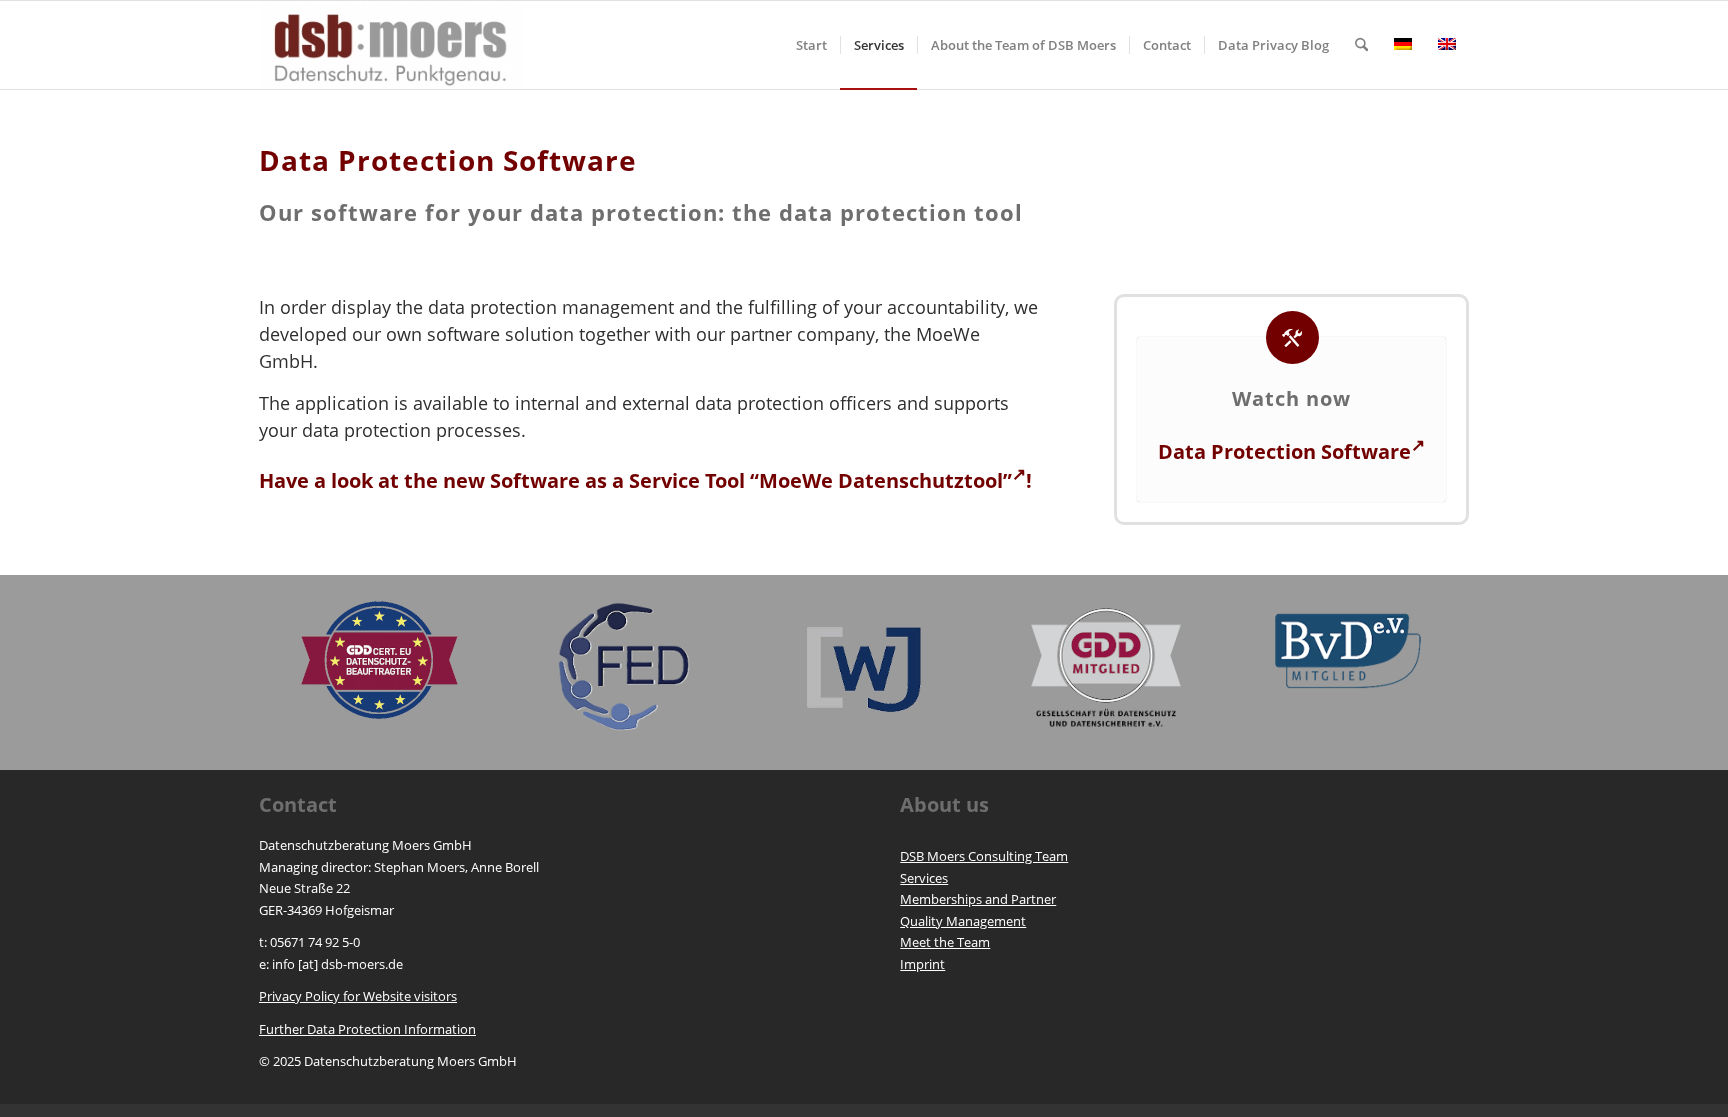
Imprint (922, 964)
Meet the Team (945, 942)
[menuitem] (811, 45)
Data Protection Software (1284, 451)
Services (924, 878)
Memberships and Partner (978, 899)
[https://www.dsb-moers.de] (391, 45)
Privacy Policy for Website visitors (358, 996)
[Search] (1361, 45)
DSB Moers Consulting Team (984, 856)
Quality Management (963, 921)
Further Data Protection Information (367, 1029)
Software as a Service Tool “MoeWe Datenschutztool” (751, 480)
